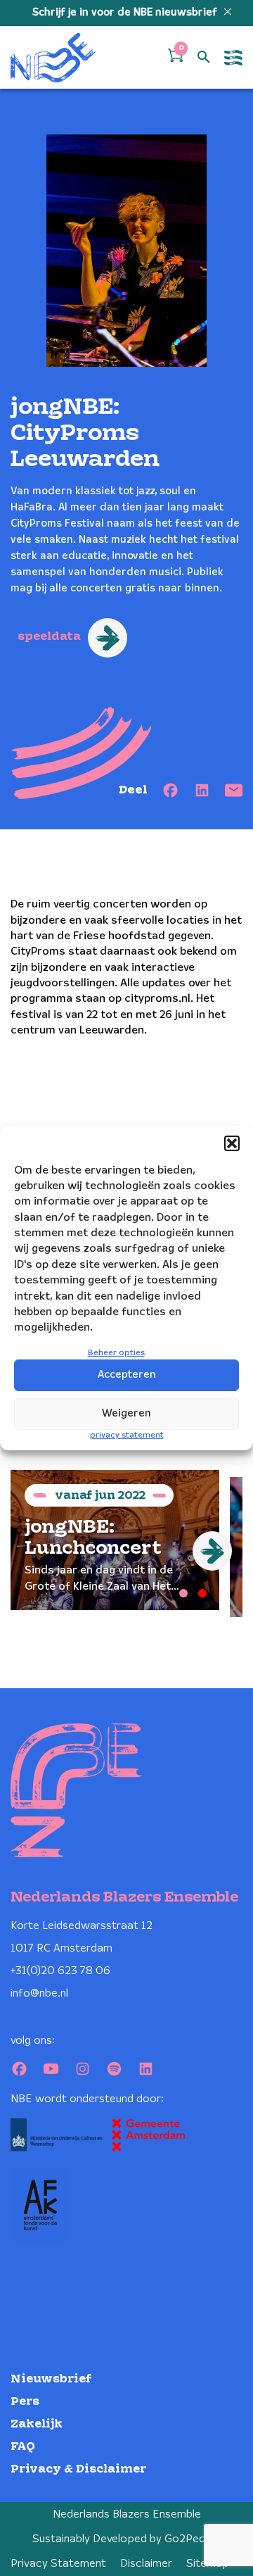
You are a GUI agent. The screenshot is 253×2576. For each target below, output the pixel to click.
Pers (25, 2402)
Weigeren (126, 1414)
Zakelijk (37, 2424)
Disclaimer (146, 2564)
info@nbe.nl (39, 1993)
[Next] (212, 1551)
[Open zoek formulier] (204, 58)
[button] (232, 1143)
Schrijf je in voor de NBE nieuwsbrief (126, 13)
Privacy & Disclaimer (78, 2469)
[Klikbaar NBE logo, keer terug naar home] (53, 57)
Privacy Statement (58, 2564)
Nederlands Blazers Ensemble (127, 2514)
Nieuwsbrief (51, 2379)
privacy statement (127, 1435)
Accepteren (127, 1375)
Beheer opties (116, 1353)
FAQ (23, 2447)
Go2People (193, 2539)
